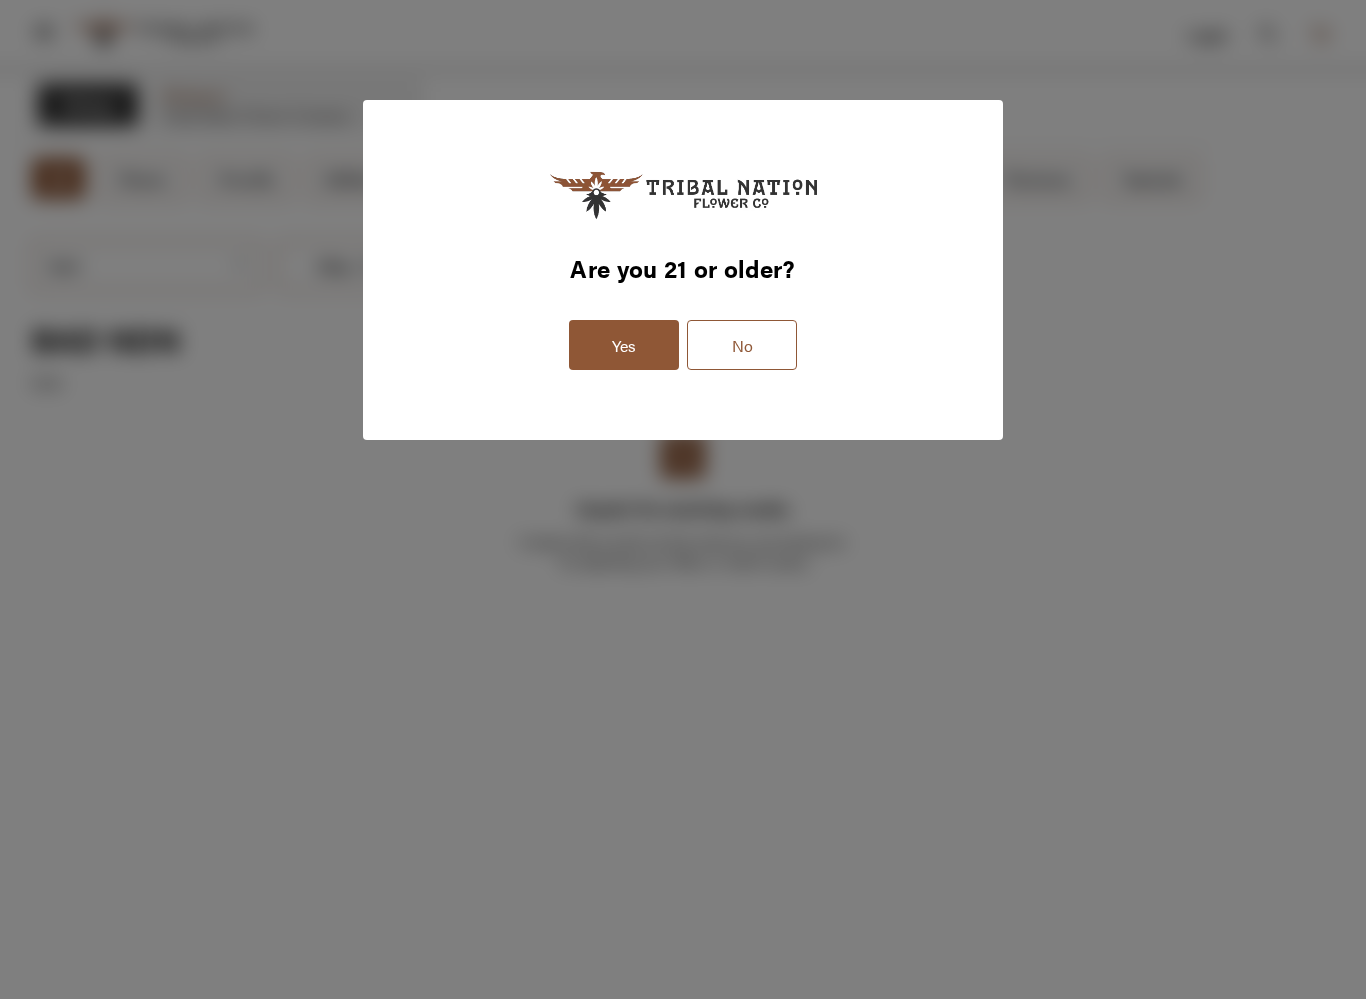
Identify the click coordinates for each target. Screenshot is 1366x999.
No (742, 345)
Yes (624, 345)
